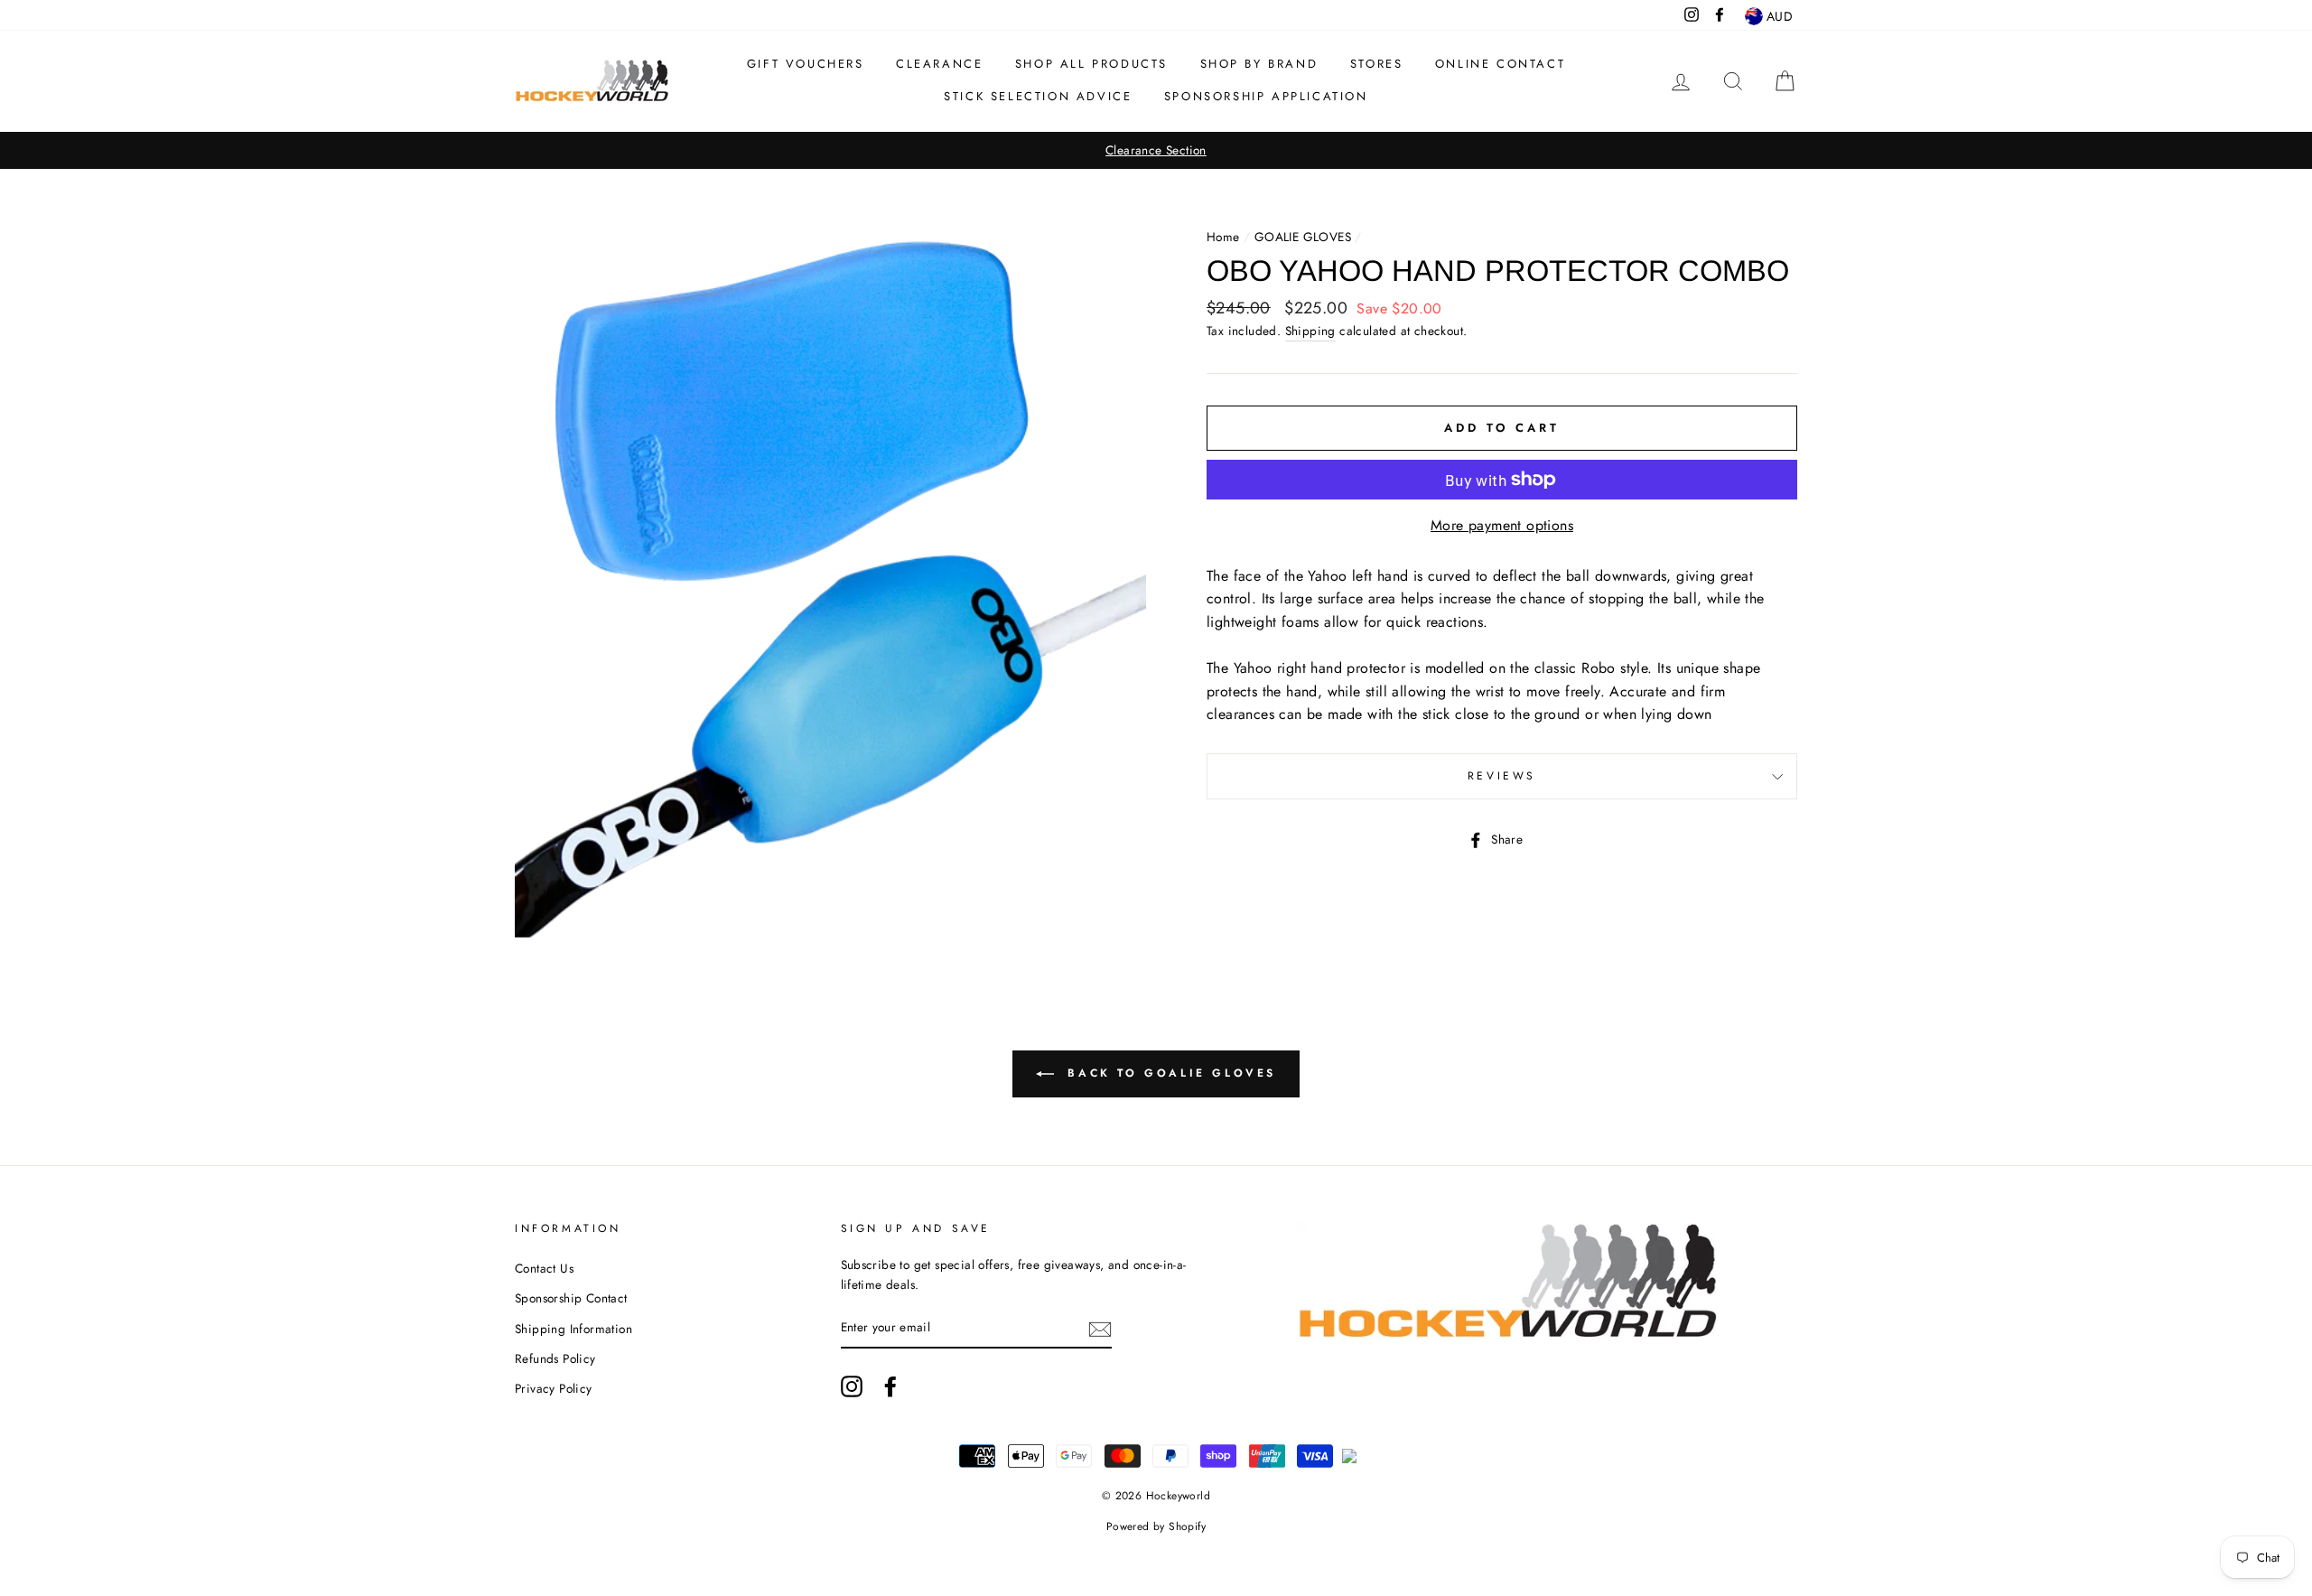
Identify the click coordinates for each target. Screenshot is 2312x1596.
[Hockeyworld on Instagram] (852, 1386)
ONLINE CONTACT (1500, 64)
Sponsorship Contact (571, 1298)
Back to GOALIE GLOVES (1169, 1073)
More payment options (1502, 525)
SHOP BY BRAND (1259, 64)
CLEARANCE (939, 64)
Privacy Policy (554, 1388)
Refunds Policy (555, 1358)
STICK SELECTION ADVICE (1038, 96)
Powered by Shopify (1156, 1526)
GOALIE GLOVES (1303, 237)
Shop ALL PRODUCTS (1091, 64)
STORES (1377, 64)
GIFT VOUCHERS (806, 64)
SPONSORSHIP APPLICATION (1266, 96)
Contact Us (544, 1268)
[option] (1156, 151)
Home (1223, 237)
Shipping (1310, 331)
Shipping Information (573, 1329)
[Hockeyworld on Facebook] (890, 1386)
